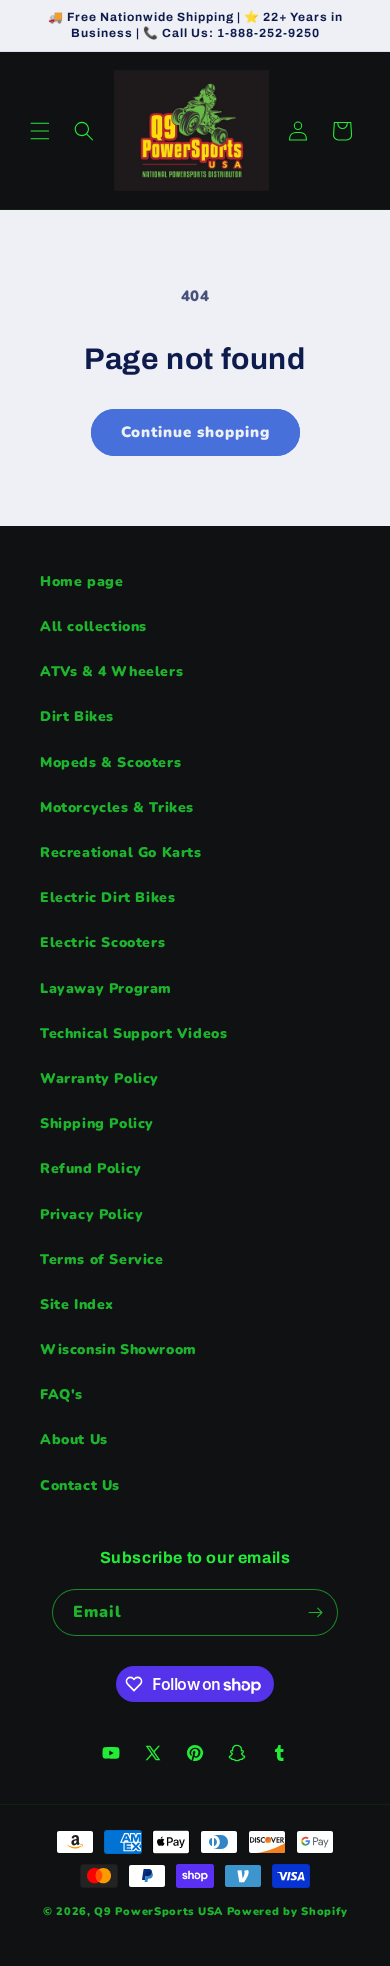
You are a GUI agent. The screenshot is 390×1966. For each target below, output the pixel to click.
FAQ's (61, 1394)
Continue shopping (195, 432)
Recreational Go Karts (121, 852)
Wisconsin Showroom (118, 1349)
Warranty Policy (99, 1078)
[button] (40, 131)
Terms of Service (102, 1259)
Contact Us (80, 1485)
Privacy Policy (91, 1214)
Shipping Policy (97, 1123)
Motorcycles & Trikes (117, 807)
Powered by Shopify (287, 1911)
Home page (81, 581)
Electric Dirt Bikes (107, 897)
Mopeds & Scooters (110, 762)
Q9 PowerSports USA (158, 1911)
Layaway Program (106, 988)
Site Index (77, 1304)
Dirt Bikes (77, 716)
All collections (93, 626)
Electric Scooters (102, 942)
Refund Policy (91, 1168)
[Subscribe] (315, 1612)
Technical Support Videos (133, 1033)
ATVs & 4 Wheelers (111, 671)
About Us (74, 1439)
